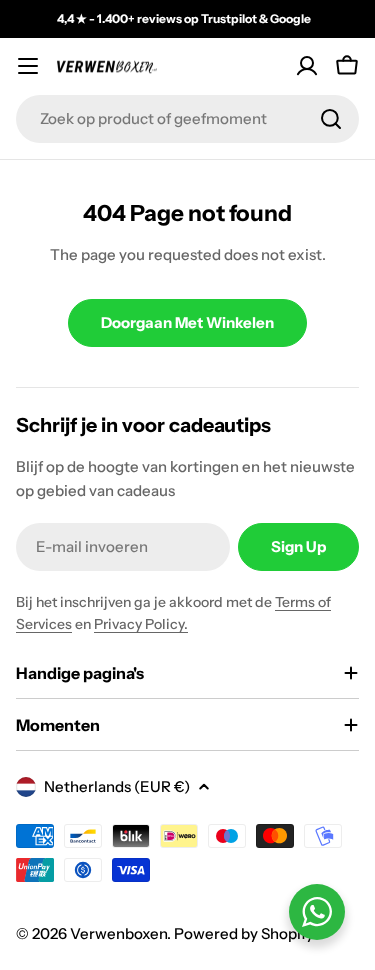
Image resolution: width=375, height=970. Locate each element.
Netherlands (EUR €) (117, 786)
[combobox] (187, 119)
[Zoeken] (331, 119)
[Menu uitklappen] (28, 66)
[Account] (307, 66)
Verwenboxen (118, 933)
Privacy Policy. (141, 624)
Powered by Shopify (244, 933)
